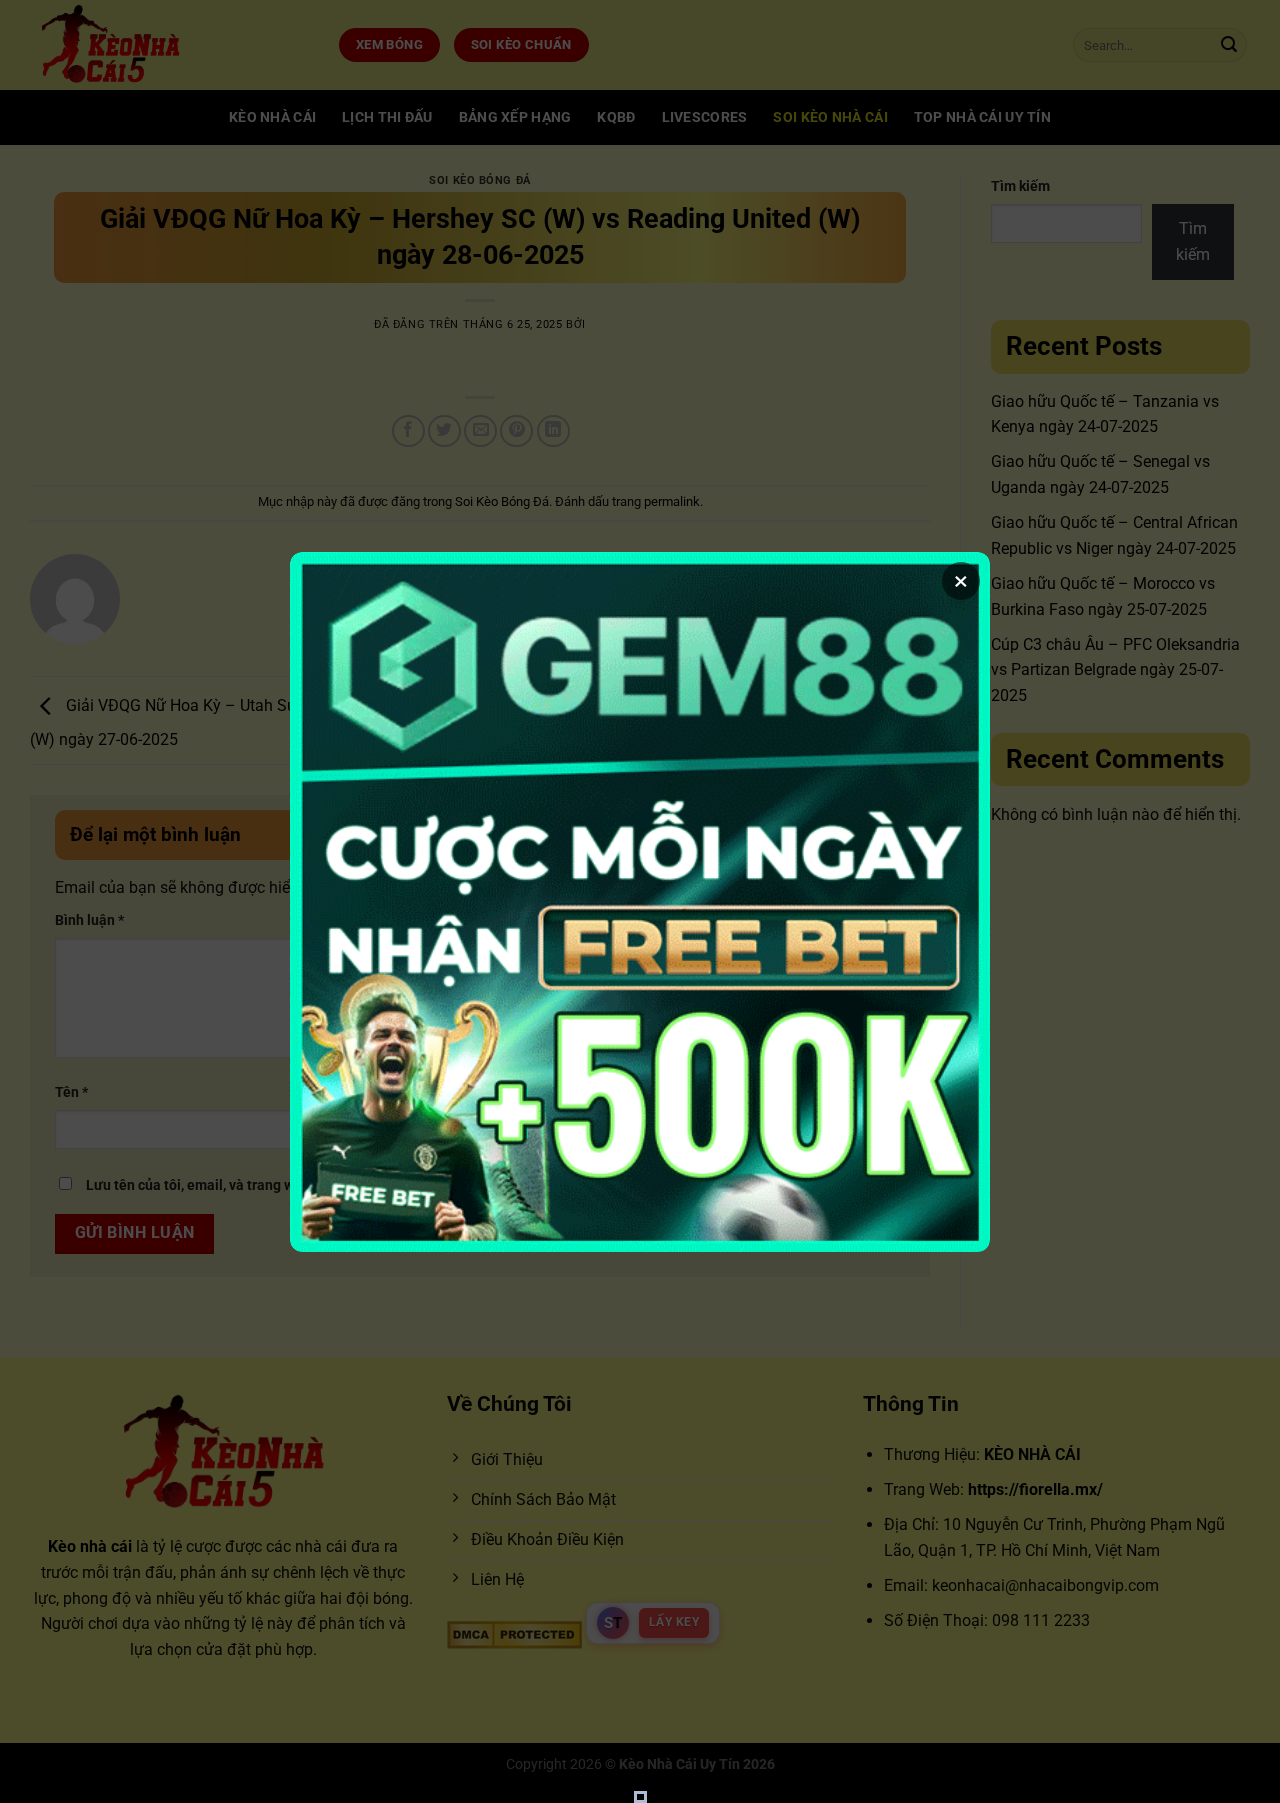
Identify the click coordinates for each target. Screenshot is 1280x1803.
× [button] (961, 581)
